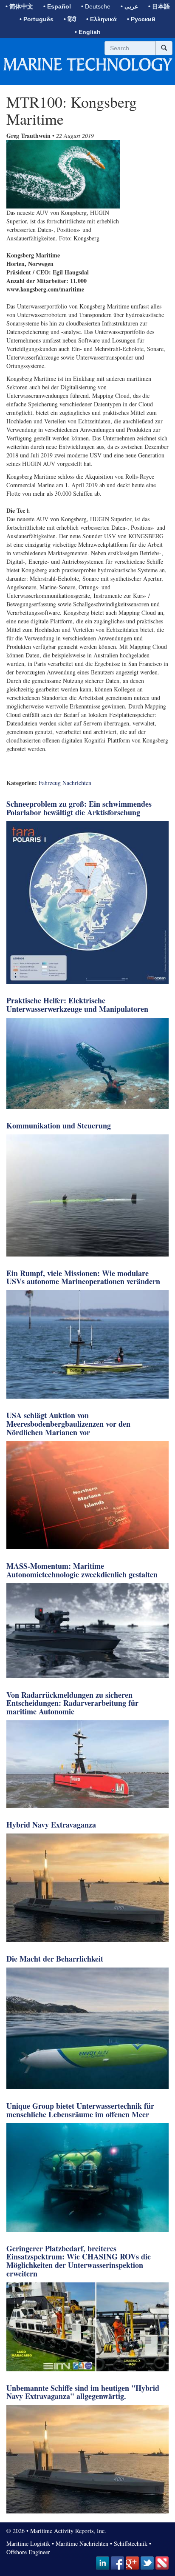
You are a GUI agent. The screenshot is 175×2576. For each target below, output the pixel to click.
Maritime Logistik (28, 2543)
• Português (37, 19)
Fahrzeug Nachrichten (65, 783)
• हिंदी (70, 19)
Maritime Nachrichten (82, 2543)
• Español (57, 6)
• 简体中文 (19, 6)
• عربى (129, 6)
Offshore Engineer (28, 2552)
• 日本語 (159, 6)
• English (88, 32)
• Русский (141, 19)
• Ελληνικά (102, 19)
